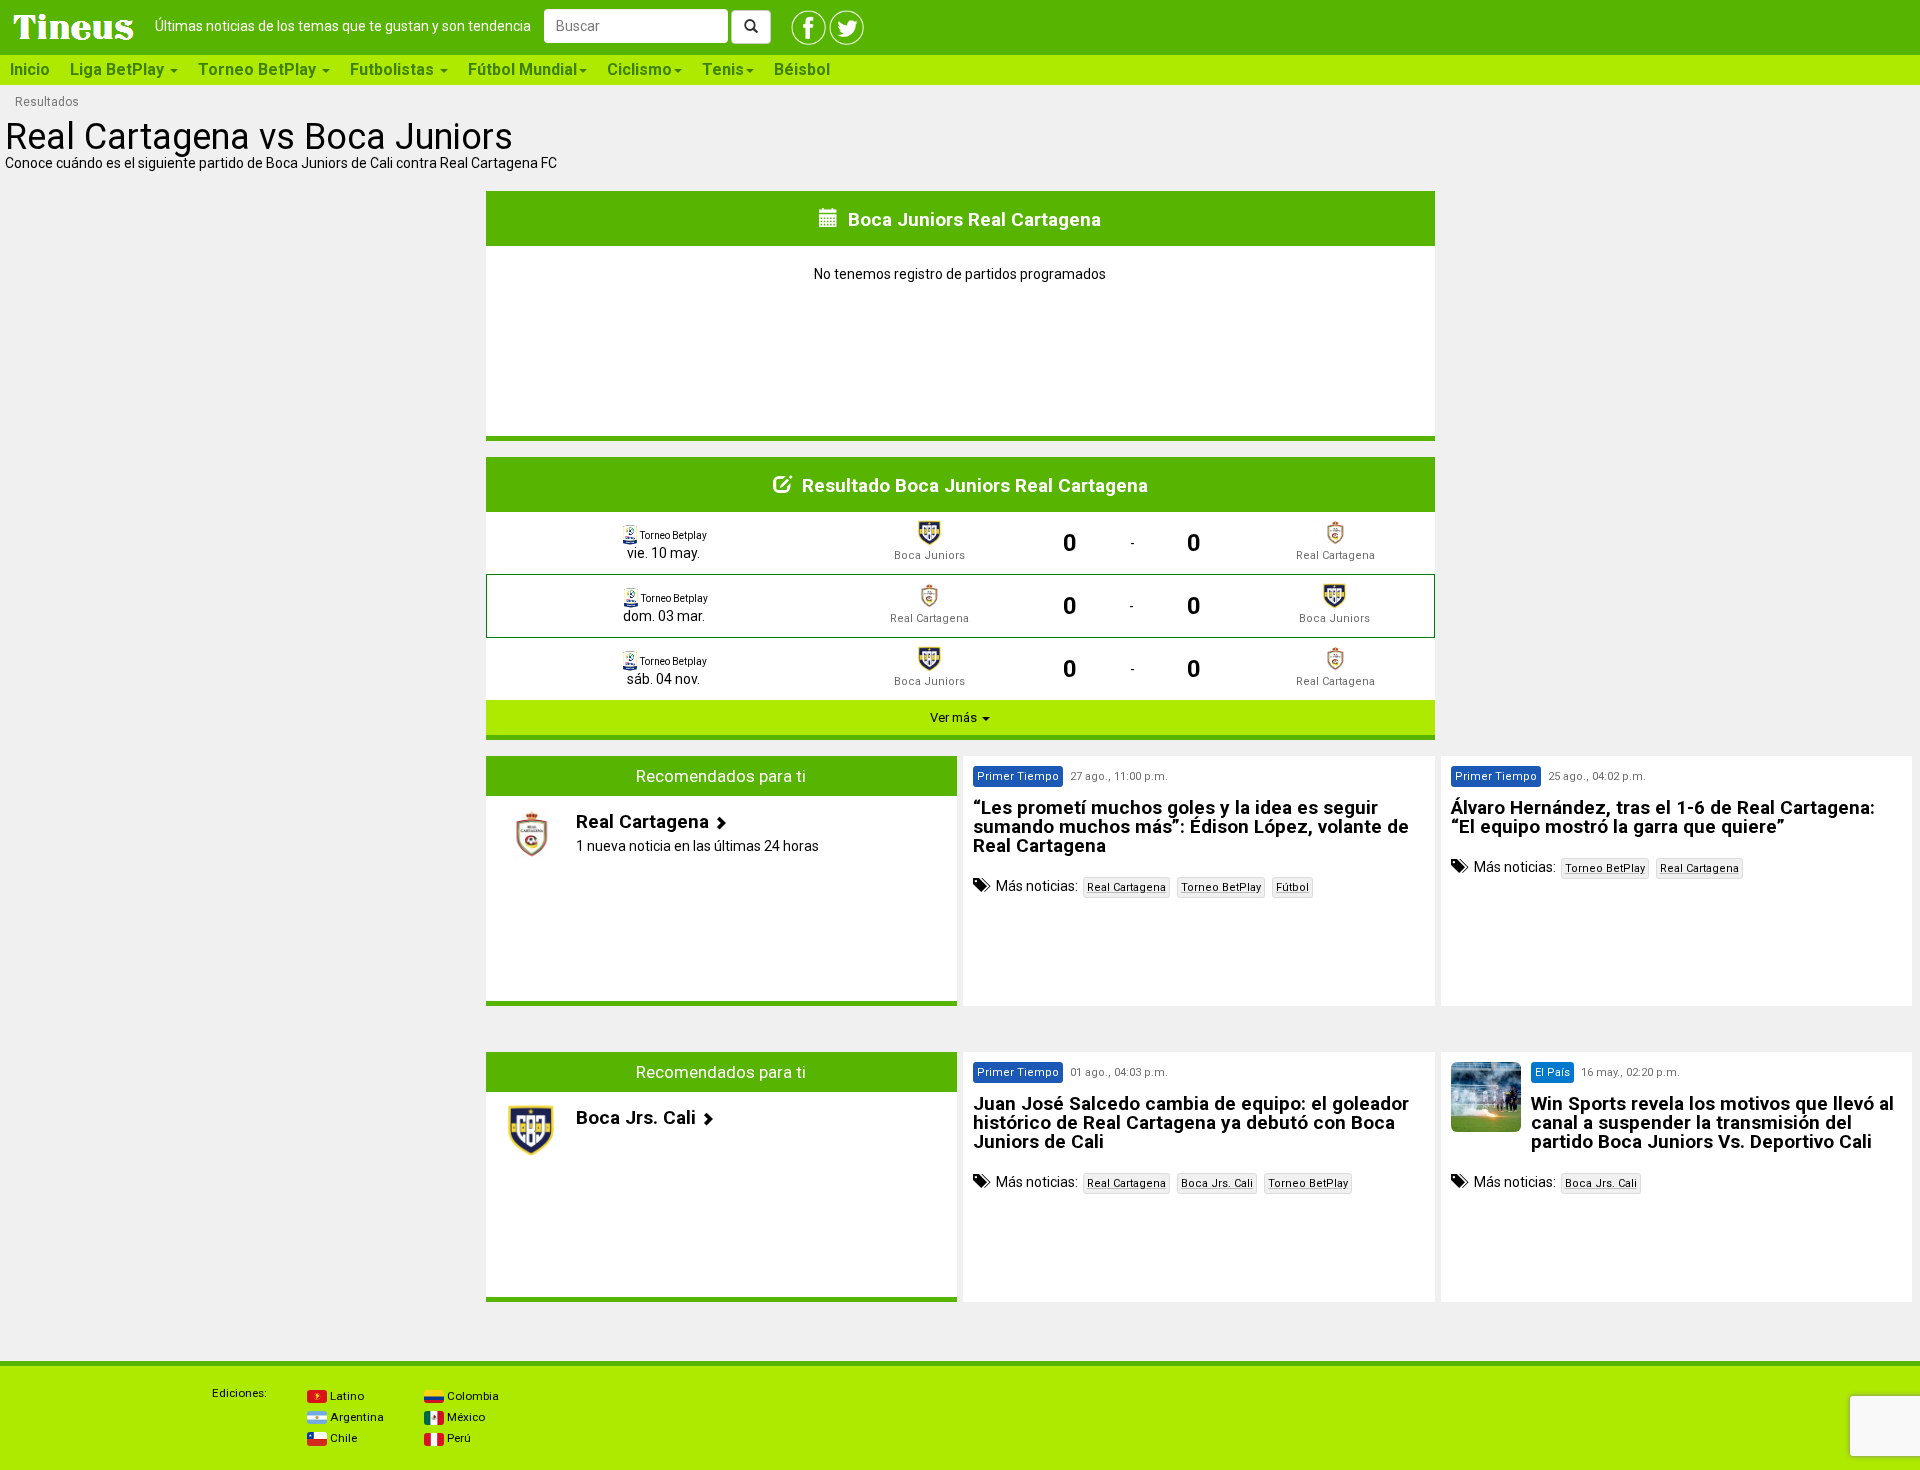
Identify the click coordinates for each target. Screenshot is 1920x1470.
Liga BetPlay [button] (119, 69)
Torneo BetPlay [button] (259, 69)
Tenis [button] (723, 69)
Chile (342, 1438)
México (464, 1417)
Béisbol (802, 69)
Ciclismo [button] (639, 69)
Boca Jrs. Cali (1217, 1183)
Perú (457, 1438)
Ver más (955, 717)
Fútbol (1292, 887)
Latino (345, 1396)
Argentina (355, 1417)
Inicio (30, 69)
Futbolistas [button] (394, 69)
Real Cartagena (1126, 887)
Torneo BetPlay (1221, 887)
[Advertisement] (244, 881)
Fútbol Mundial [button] (522, 69)
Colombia (471, 1396)
